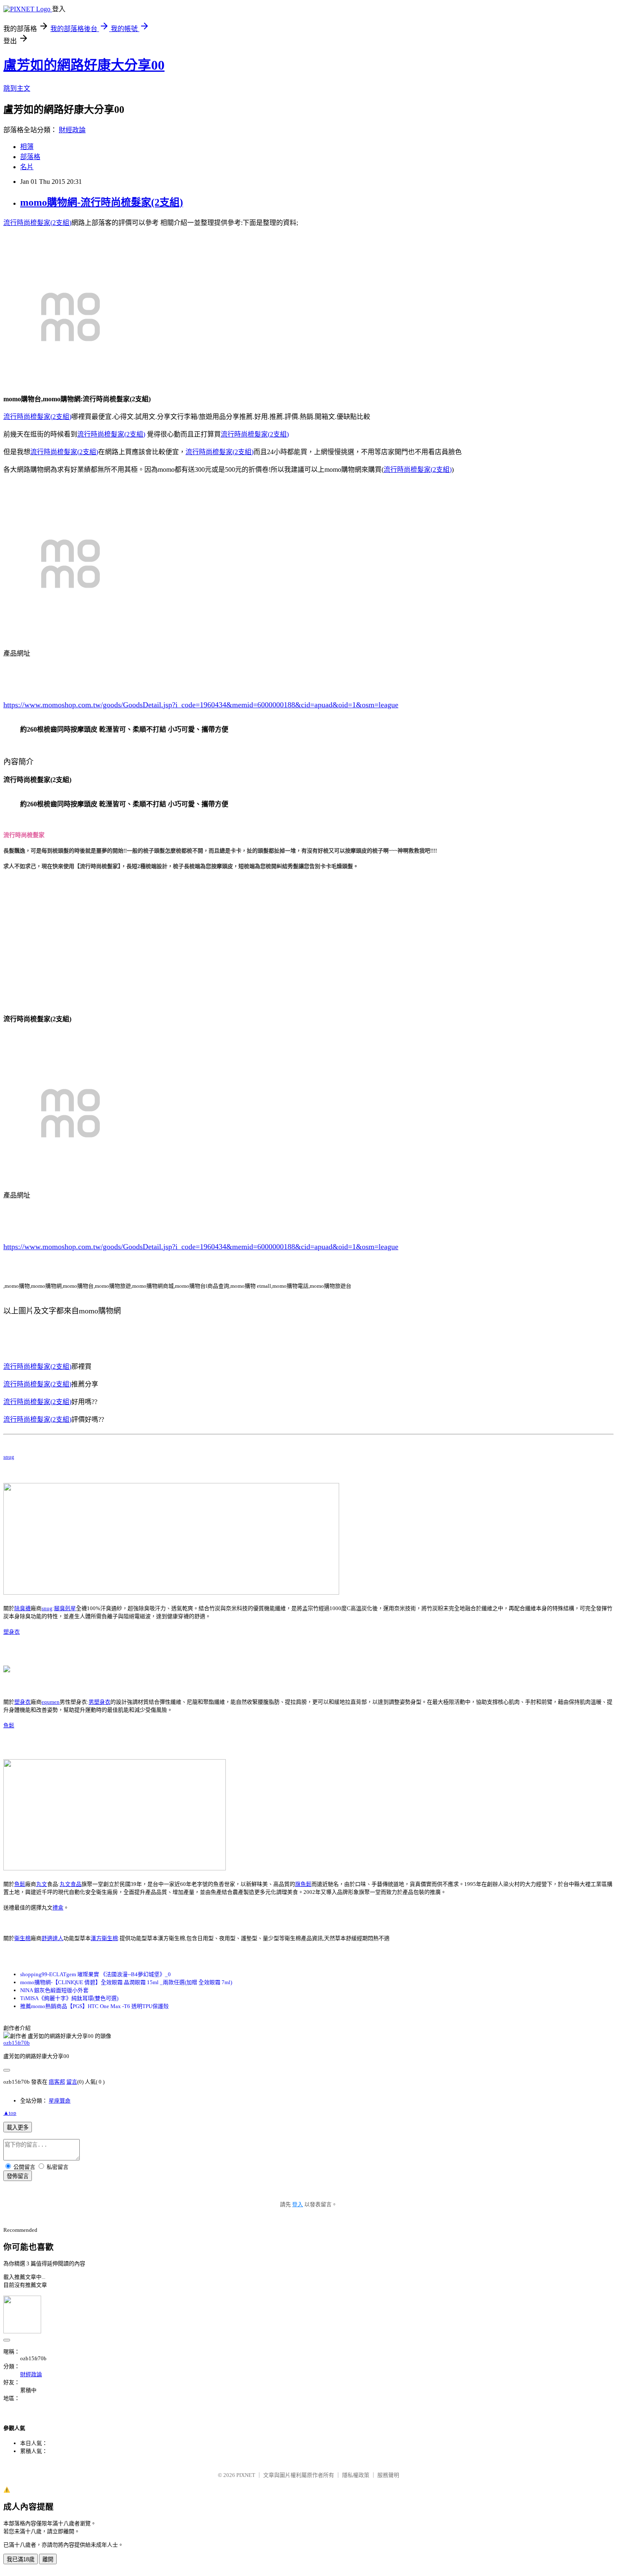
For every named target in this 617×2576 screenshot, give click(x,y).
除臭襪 (22, 1608)
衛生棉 (22, 1938)
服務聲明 (388, 2475)
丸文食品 (71, 1884)
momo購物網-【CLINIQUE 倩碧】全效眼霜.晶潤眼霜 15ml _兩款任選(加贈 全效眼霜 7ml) (126, 1982)
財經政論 (72, 130)
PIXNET (246, 2475)
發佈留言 (18, 2176)
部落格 (30, 157)
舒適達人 (52, 1938)
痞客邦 (57, 2082)
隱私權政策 (356, 2475)
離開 (48, 2559)
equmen (51, 1702)
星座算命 (60, 2101)
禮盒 (58, 1908)
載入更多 (18, 2127)
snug (9, 1457)
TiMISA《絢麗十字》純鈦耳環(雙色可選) (69, 1998)
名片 (27, 167)
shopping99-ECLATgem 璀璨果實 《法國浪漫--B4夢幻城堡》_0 (95, 1974)
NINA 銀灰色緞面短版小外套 (54, 1990)
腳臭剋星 (65, 1608)
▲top (10, 2113)
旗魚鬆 (303, 1884)
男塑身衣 (99, 1702)
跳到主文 (17, 88)
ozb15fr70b (17, 2043)
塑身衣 (12, 1632)
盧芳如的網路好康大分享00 (84, 65)
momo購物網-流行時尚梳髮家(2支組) (102, 202)
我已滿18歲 (21, 2559)
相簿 (27, 147)
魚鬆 (9, 1725)
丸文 (42, 1884)
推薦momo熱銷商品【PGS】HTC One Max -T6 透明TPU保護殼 (94, 2006)
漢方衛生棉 (104, 1938)
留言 (72, 2082)
